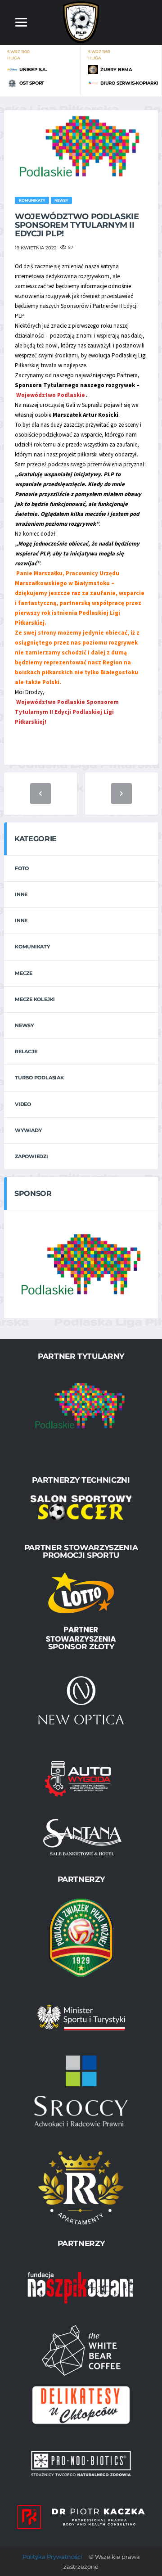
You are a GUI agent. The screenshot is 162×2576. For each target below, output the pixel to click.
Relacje (26, 1051)
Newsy (24, 1025)
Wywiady (28, 1130)
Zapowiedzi (31, 1156)
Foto (22, 868)
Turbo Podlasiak (39, 1078)
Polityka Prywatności (52, 2557)
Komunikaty (32, 947)
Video (23, 1104)
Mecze (24, 973)
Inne (21, 894)
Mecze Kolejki (35, 999)
